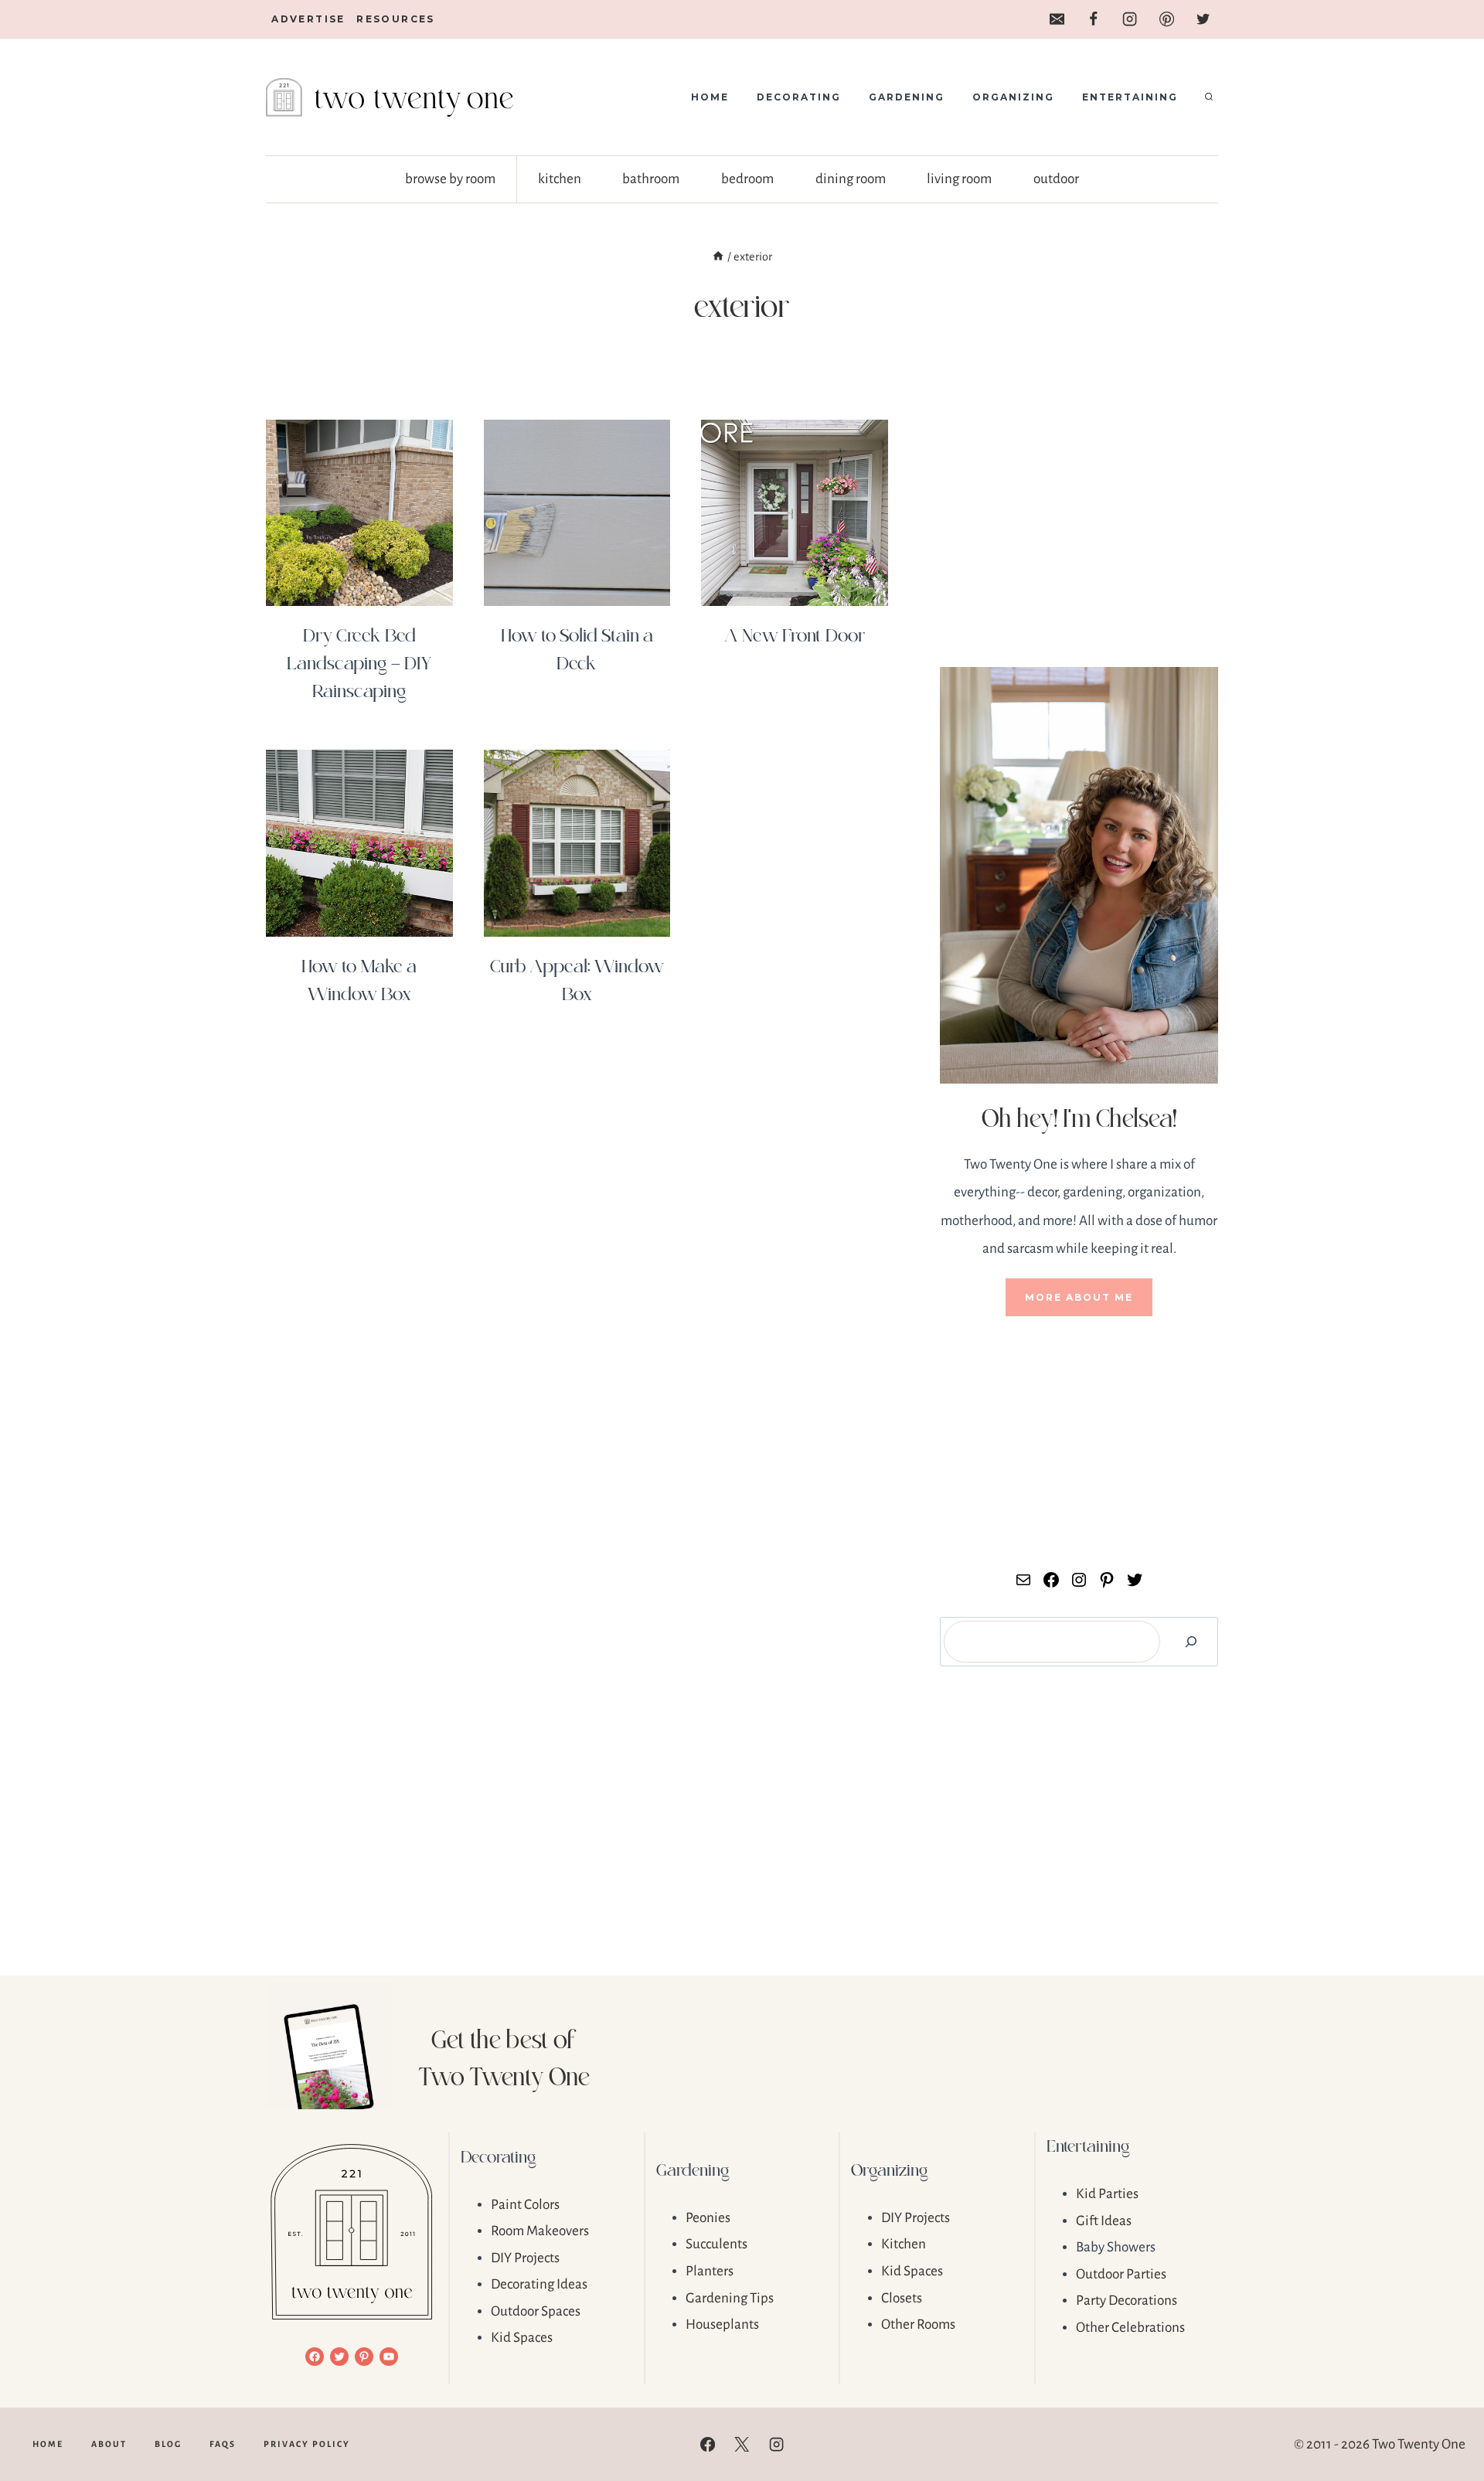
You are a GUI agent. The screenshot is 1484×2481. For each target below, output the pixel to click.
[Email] (1057, 19)
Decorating (799, 97)
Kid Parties (1107, 2194)
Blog (168, 2444)
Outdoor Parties (1121, 2274)
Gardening (907, 97)
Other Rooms (918, 2324)
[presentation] (359, 513)
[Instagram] (1130, 19)
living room (959, 179)
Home (710, 97)
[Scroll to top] (1446, 2420)
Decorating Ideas (539, 2284)
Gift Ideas (1104, 2221)
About (109, 2444)
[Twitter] (1203, 19)
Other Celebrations (1130, 2328)
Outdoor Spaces (536, 2311)
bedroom (747, 179)
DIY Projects (525, 2258)
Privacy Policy (307, 2444)
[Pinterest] (1166, 19)
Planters (710, 2271)
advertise (308, 19)
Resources (396, 19)
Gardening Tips (730, 2298)
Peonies (708, 2218)
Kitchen (904, 2244)
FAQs (223, 2444)
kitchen (560, 179)
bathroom (651, 179)
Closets (902, 2298)
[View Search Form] (1209, 97)
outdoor (1056, 179)
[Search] (1191, 1642)
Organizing (1013, 97)
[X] (742, 2445)
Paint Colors (525, 2205)
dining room (851, 179)
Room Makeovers (540, 2231)
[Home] (718, 257)
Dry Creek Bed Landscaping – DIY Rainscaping (359, 662)
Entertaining (1130, 97)
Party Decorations (1127, 2301)
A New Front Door (795, 634)
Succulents (716, 2244)
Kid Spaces (522, 2338)
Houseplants (722, 2324)
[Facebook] (1093, 19)
